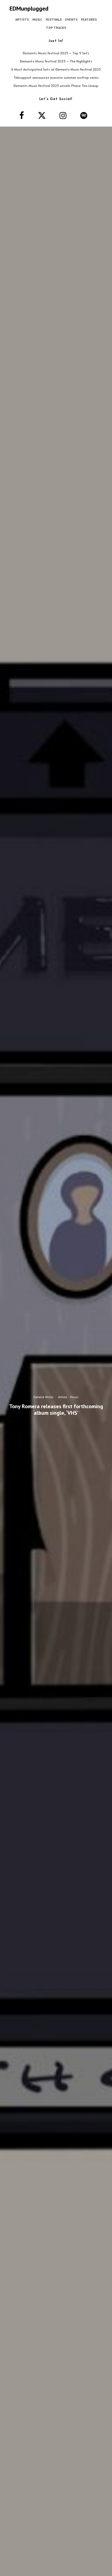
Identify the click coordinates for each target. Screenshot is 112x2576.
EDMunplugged (29, 8)
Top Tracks (56, 28)
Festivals (54, 19)
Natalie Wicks (43, 1397)
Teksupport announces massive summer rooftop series (56, 77)
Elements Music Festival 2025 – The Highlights (56, 61)
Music (37, 19)
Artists (22, 19)
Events (71, 19)
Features (89, 19)
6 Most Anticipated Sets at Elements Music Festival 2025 (56, 69)
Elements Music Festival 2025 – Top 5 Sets (56, 53)
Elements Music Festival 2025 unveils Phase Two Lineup (56, 86)
